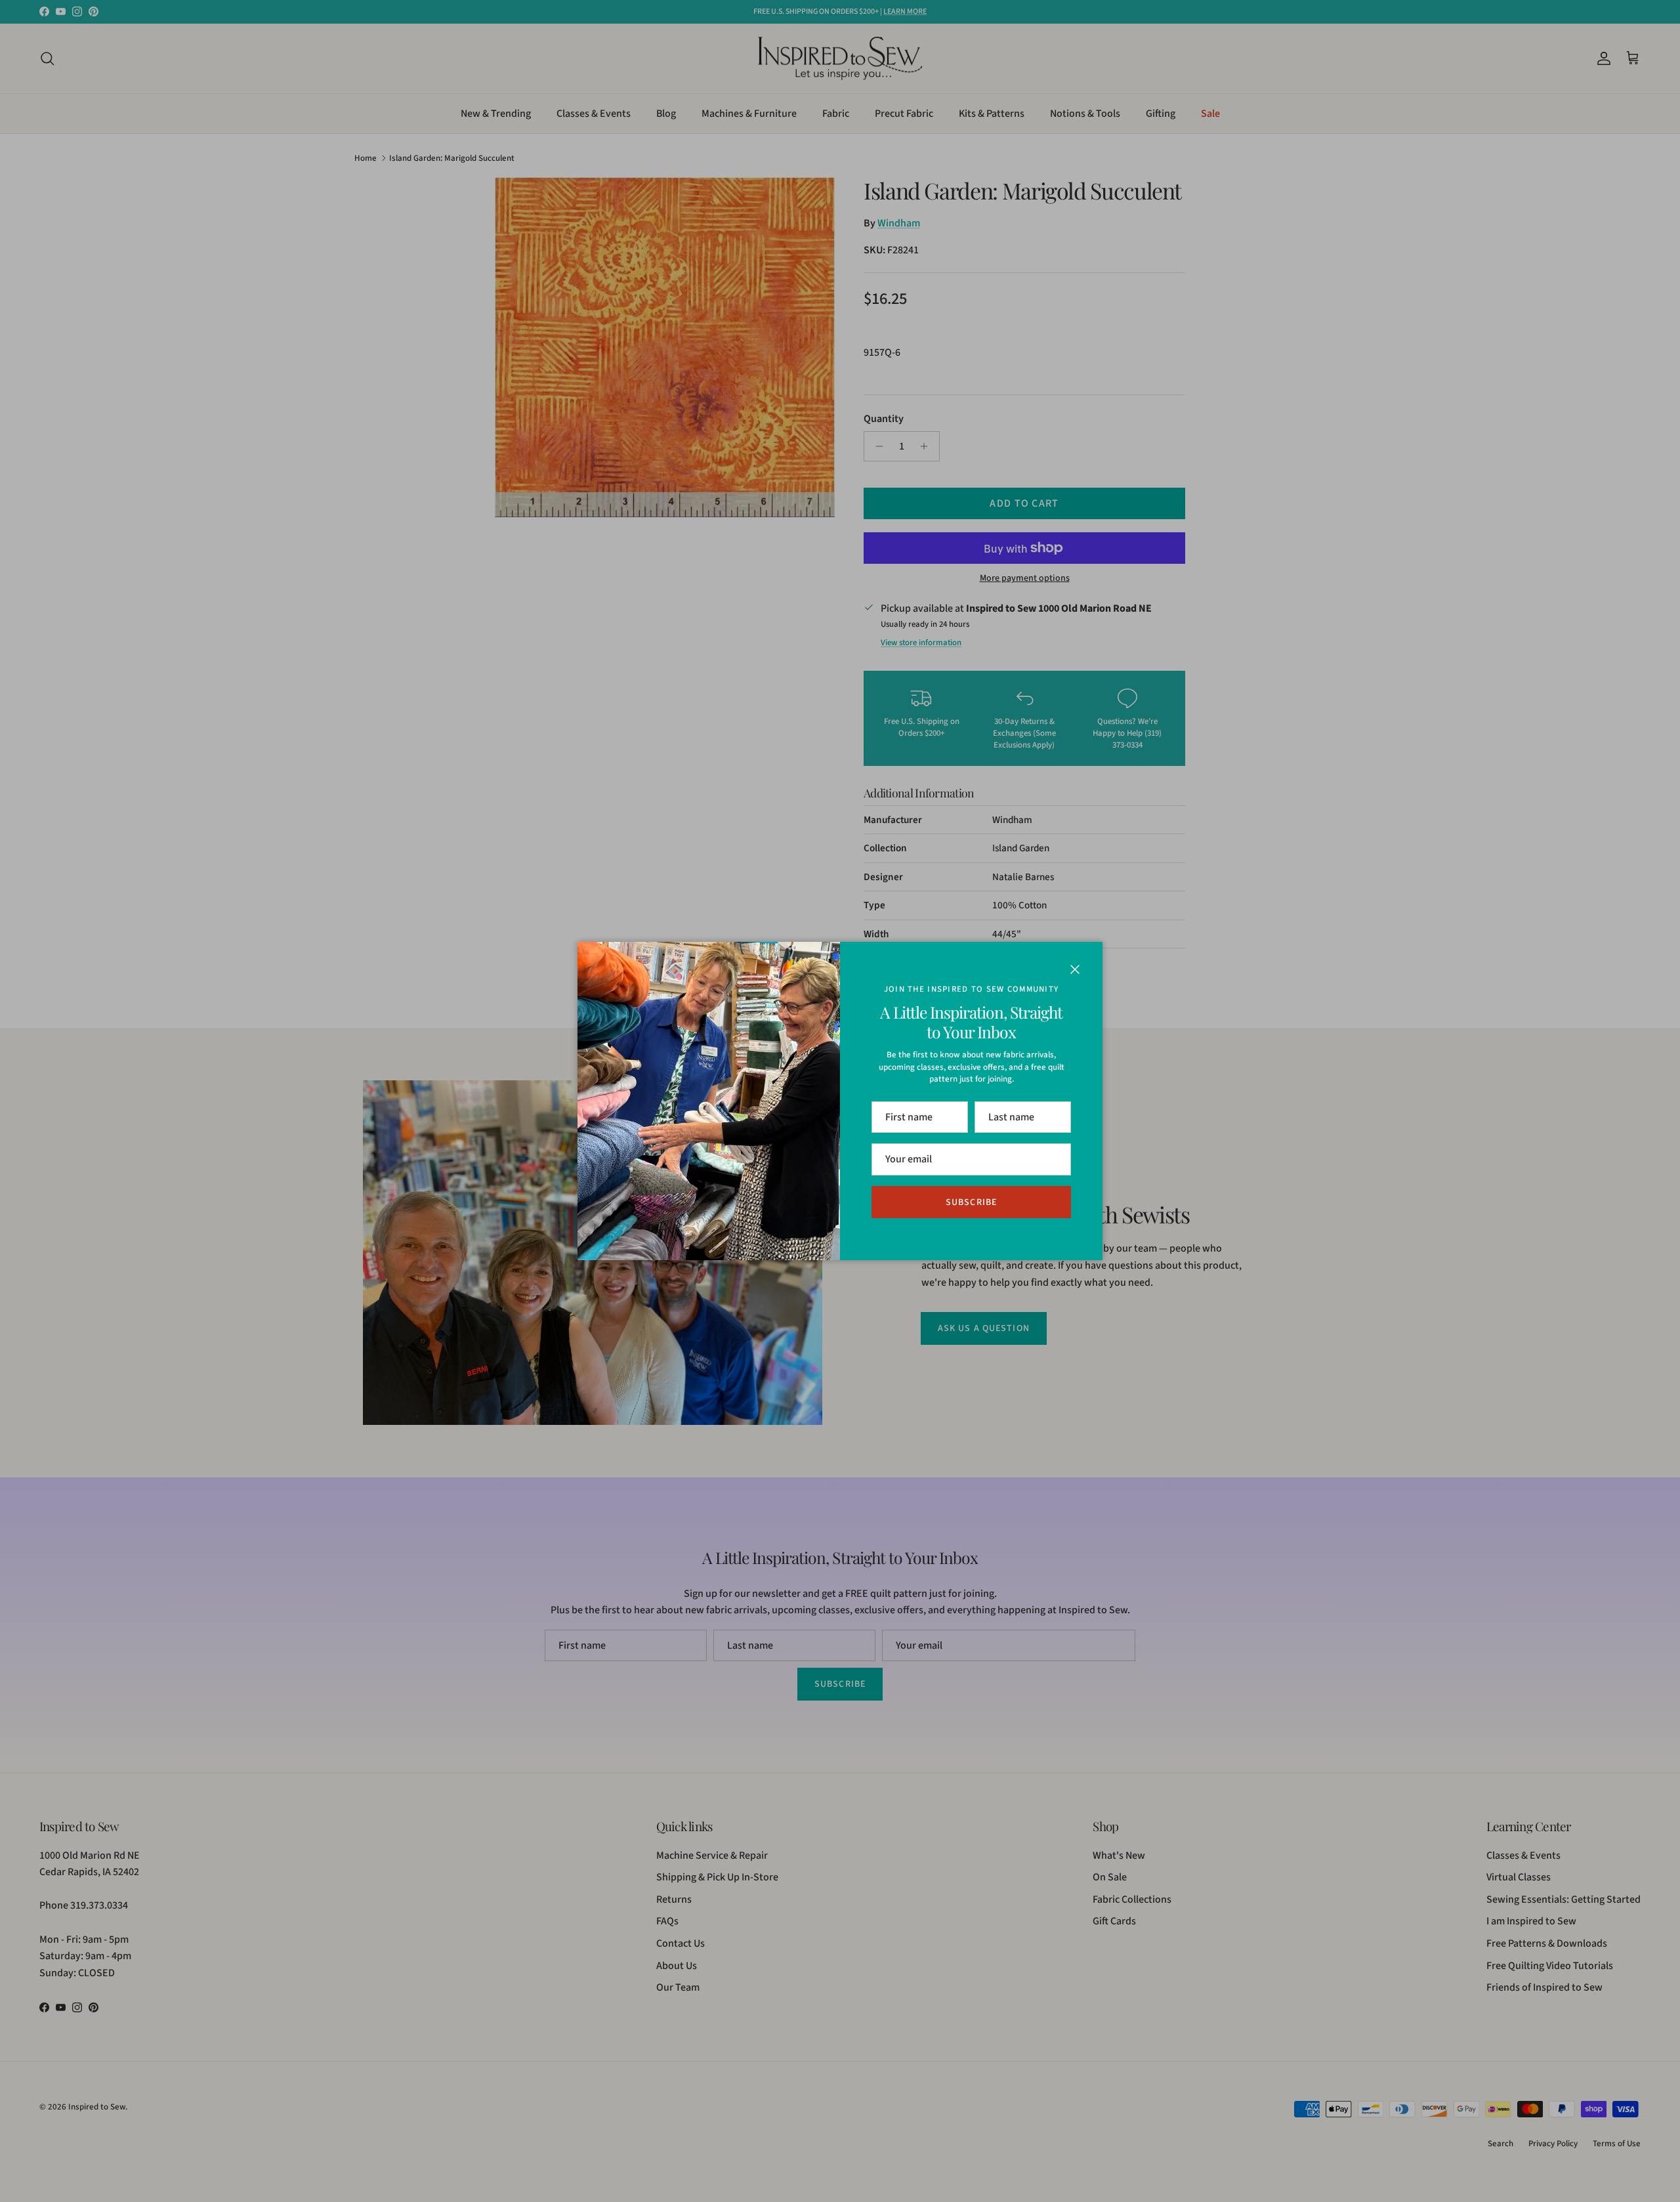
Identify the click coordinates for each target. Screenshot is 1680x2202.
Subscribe (971, 1202)
